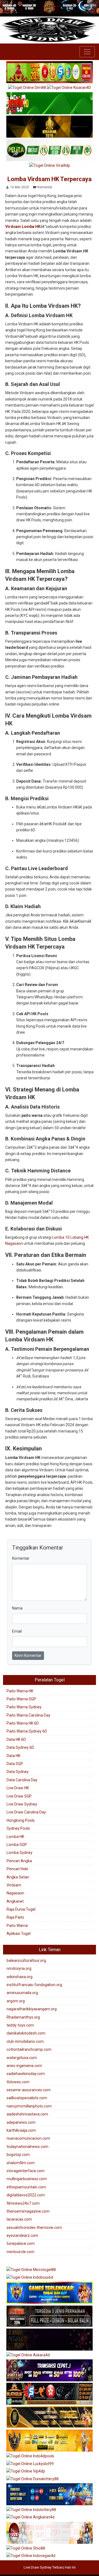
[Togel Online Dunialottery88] (32, 2479)
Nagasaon (15, 1893)
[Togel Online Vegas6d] (50, 2340)
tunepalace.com (21, 2243)
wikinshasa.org (20, 1977)
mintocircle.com (20, 2252)
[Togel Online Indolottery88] (31, 2510)
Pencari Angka (19, 1861)
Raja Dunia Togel (21, 1909)
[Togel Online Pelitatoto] (50, 150)
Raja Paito (15, 1917)
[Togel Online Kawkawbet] (50, 2316)
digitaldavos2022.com (26, 2195)
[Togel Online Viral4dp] (50, 166)
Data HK (13, 1756)
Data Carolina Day (22, 1780)
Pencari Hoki (17, 1869)
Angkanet (15, 1901)
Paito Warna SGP (21, 1699)
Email (17, 1631)
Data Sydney (18, 1772)
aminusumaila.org (22, 1993)
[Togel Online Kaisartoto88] (50, 72)
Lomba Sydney (20, 1853)
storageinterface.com (26, 2171)
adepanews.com (21, 2122)
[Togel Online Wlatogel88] (50, 2394)
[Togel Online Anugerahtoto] (50, 2495)
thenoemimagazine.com (28, 2211)
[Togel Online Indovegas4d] (31, 2556)
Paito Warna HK (20, 1691)
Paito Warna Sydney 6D (27, 1731)
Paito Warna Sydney (24, 1707)
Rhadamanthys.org (23, 2017)
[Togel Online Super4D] (69, 88)
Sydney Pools (18, 1828)
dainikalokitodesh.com (26, 2033)
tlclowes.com (18, 2082)
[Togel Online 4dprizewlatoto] (50, 2418)
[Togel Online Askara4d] (28, 2355)
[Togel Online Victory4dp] (50, 2293)
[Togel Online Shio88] (26, 2548)
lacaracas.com (19, 2219)
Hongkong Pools (21, 1820)
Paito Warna (17, 1926)
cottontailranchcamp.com (29, 2049)
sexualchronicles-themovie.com (34, 2228)
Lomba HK (15, 1837)
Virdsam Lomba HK (23, 227)
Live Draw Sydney (22, 1804)
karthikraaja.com (21, 2130)
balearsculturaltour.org (26, 1960)
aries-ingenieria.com (24, 2066)
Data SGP (15, 1764)
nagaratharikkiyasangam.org (32, 2009)
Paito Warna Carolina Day (28, 1715)
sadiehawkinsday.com (26, 2074)
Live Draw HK (18, 1788)
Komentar (45, 187)
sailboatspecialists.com (27, 2098)
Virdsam (14, 1885)
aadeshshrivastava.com (27, 2114)
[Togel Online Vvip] (50, 2441)
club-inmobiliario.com (25, 2041)
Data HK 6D (16, 1739)
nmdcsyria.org (19, 1968)
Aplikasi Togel (19, 1934)
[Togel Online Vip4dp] (26, 2472)
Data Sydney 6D (20, 1747)
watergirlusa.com (22, 2058)
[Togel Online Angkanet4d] (30, 2518)
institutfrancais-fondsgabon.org (34, 1985)
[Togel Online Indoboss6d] (30, 2278)
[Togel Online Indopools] (50, 2533)
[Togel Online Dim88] (27, 88)
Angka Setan (18, 1877)
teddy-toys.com (20, 2025)
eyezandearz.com (22, 2235)
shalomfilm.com (21, 2163)
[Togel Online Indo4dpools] (30, 2457)
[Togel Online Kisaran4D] (50, 104)
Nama (17, 1608)
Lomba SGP (17, 1845)
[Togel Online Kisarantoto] (50, 127)
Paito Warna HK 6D (23, 1723)
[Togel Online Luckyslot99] (30, 2464)
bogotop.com (18, 2155)
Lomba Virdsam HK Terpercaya (50, 179)
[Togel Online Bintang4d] (50, 2371)
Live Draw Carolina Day (26, 1812)
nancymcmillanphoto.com (29, 2106)
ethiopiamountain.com (26, 2187)
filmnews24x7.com (23, 2203)
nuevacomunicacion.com (28, 2138)
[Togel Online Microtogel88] (31, 2270)
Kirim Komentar (28, 1655)
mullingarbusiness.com (27, 2179)
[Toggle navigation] (87, 52)
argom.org (16, 2001)
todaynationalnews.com (28, 2147)
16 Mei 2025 (20, 187)
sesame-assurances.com (29, 2090)
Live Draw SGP (19, 1796)
